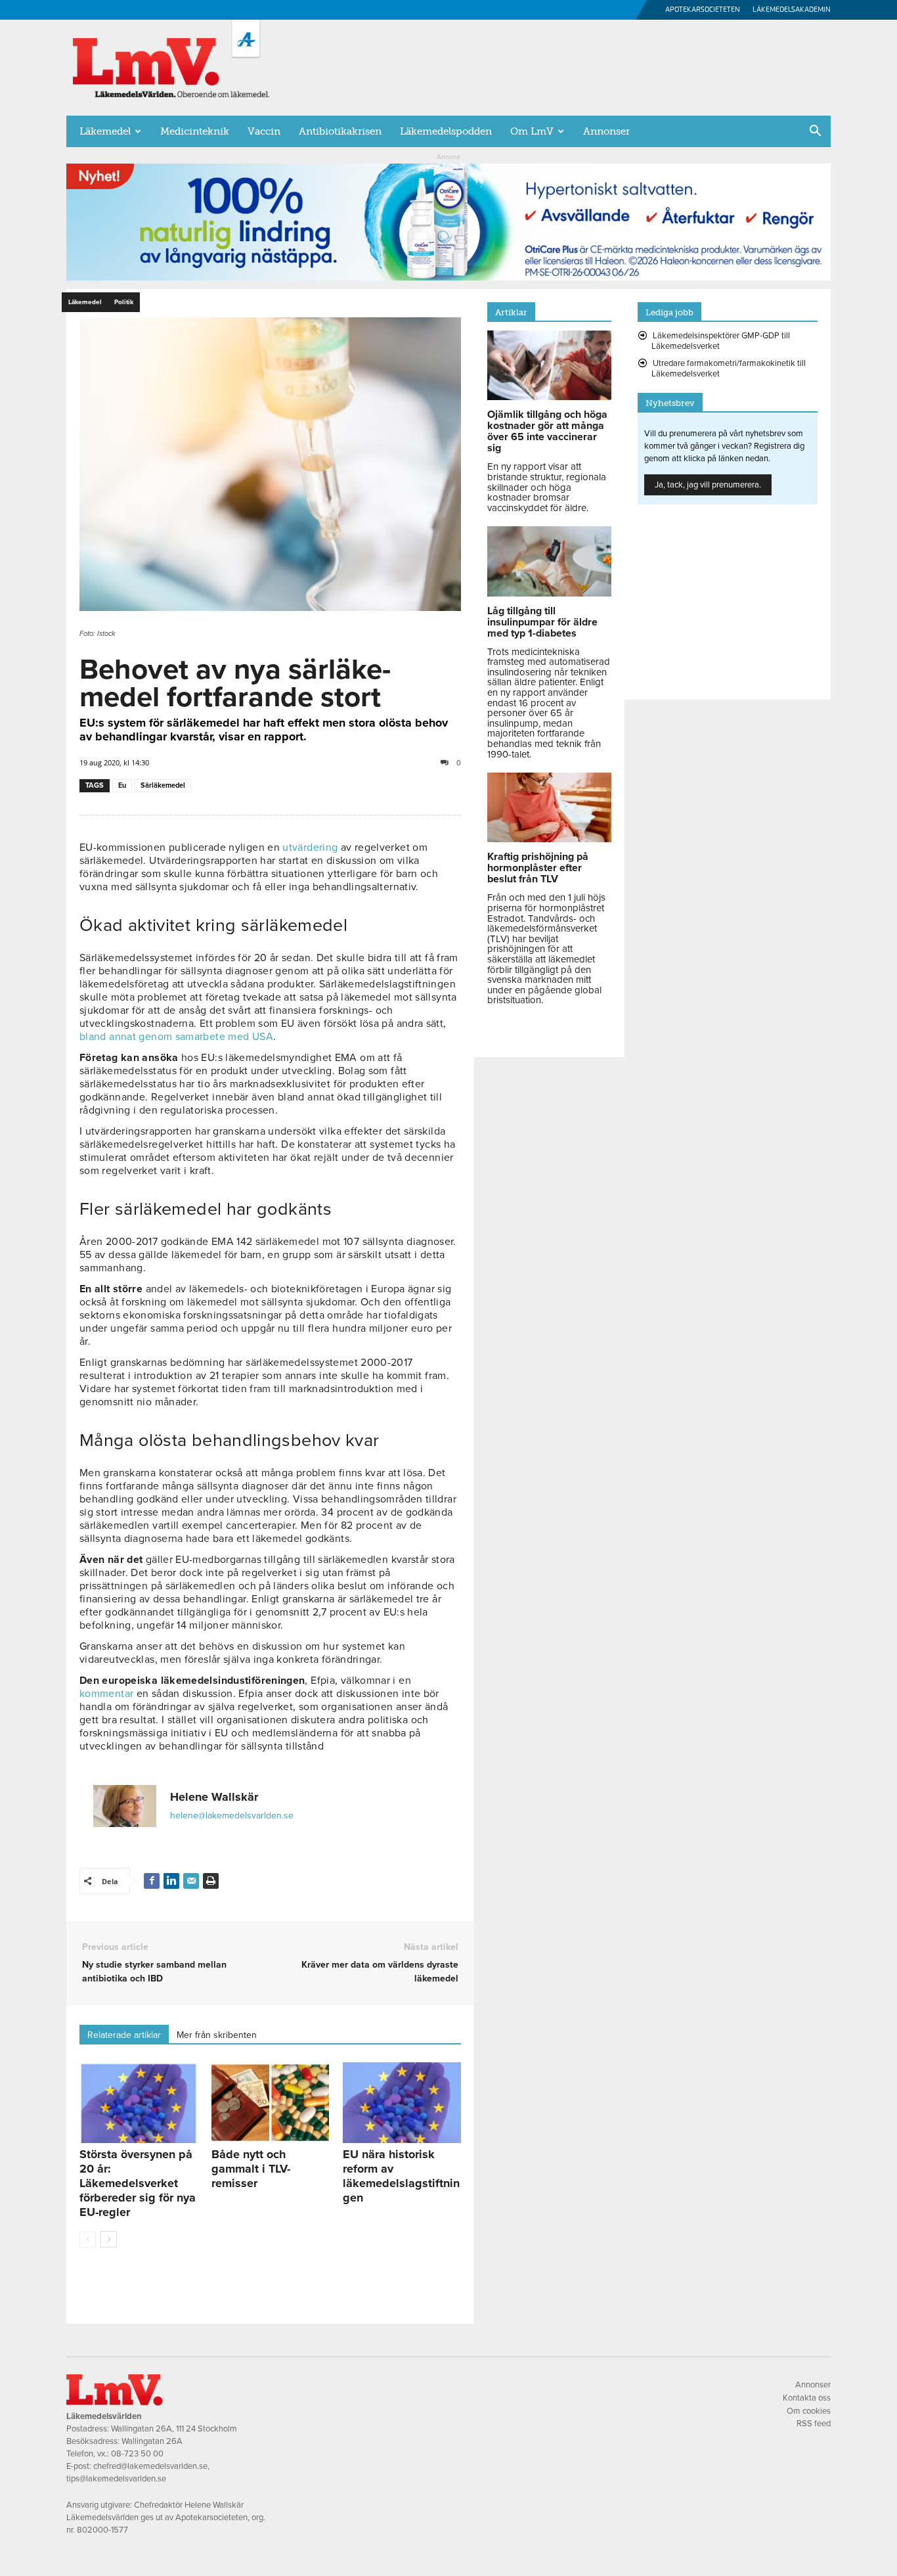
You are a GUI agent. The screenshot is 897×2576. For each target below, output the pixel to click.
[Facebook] (152, 1881)
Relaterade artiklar (124, 2035)
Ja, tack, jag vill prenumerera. (708, 485)
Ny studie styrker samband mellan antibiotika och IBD (154, 1972)
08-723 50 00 (137, 2454)
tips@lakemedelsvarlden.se (116, 2479)
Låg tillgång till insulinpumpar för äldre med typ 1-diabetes (542, 622)
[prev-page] (88, 2239)
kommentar (106, 1694)
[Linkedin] (171, 1881)
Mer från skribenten (217, 2035)
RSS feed (814, 2424)
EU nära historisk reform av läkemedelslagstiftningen (401, 2176)
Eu (122, 785)
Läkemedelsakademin (792, 10)
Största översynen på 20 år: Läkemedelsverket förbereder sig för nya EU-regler (138, 2183)
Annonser (606, 131)
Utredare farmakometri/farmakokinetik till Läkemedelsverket (729, 369)
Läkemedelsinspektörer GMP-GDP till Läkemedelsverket (721, 341)
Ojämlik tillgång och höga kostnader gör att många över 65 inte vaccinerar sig (547, 431)
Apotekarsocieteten (703, 10)
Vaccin (264, 131)
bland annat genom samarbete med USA (176, 1037)
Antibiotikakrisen (340, 131)
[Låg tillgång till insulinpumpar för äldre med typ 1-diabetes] (549, 593)
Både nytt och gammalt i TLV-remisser (251, 2169)
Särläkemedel (163, 785)
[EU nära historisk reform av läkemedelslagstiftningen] (402, 2103)
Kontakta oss (807, 2398)
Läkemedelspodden (446, 131)
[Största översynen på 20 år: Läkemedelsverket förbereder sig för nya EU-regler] (139, 2103)
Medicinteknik (195, 131)
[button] (815, 132)
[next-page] (109, 2239)
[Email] (191, 1881)
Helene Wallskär (214, 1797)
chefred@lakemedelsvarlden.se (150, 2466)
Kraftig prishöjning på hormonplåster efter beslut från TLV (538, 868)
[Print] (211, 1881)
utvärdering (310, 847)
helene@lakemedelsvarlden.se (232, 1816)
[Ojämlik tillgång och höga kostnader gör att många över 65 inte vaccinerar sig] (549, 397)
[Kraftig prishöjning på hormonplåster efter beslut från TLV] (549, 839)
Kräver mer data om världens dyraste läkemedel (380, 1972)
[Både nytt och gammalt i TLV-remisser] (271, 2103)
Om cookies (809, 2411)
